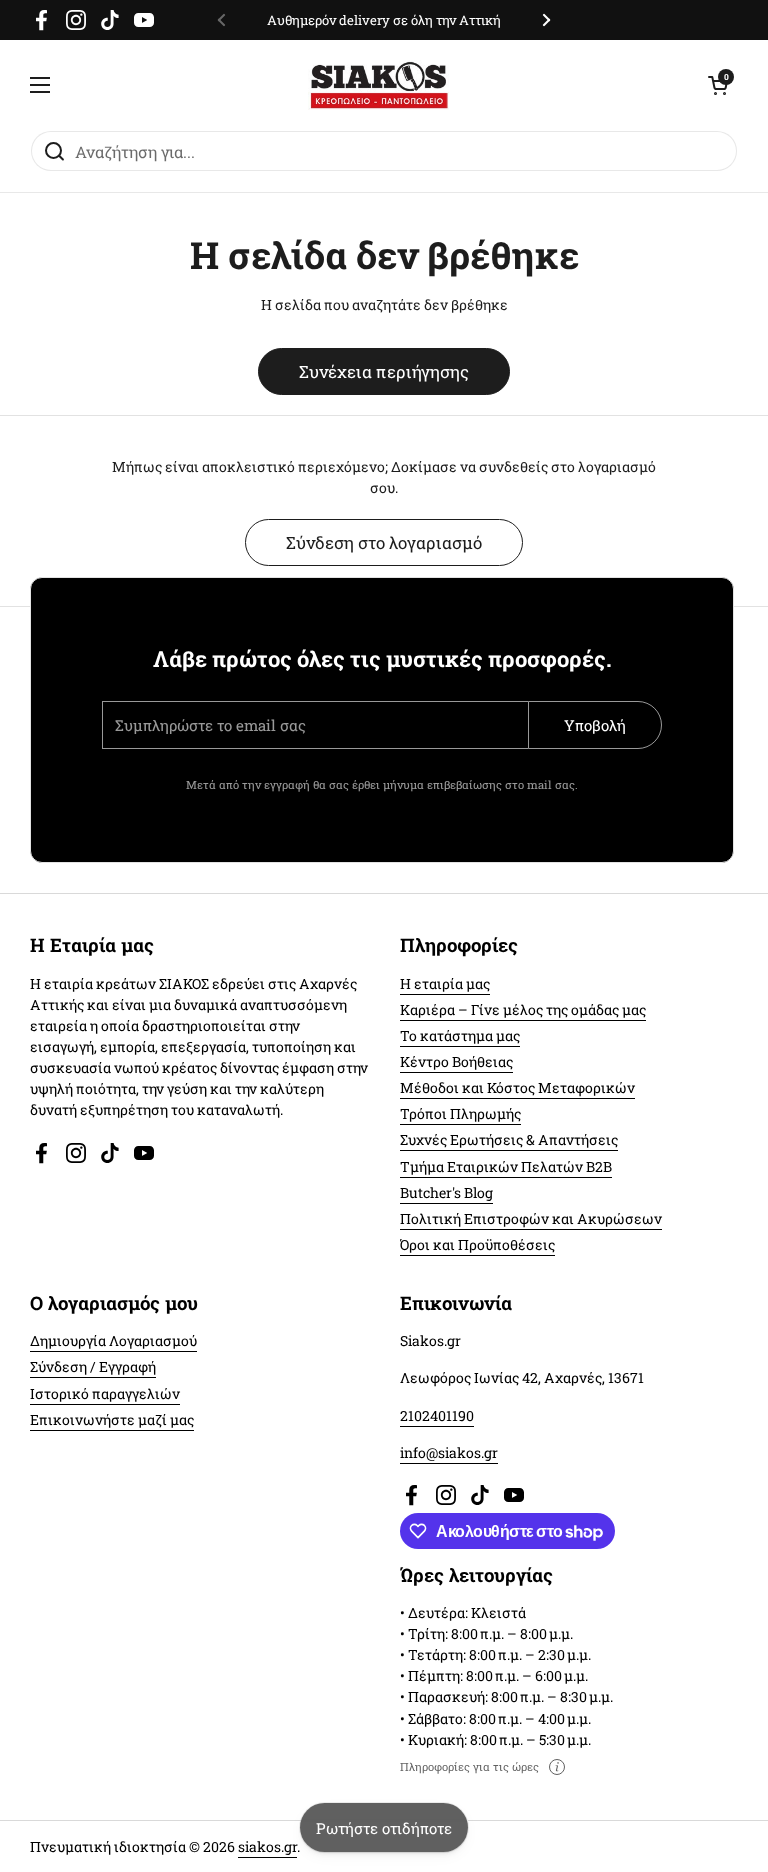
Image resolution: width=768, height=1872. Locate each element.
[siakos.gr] (379, 85)
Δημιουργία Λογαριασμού (113, 1340)
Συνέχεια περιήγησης (384, 371)
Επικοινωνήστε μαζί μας (112, 1419)
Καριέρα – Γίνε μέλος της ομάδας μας (523, 1009)
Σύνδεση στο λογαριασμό (384, 542)
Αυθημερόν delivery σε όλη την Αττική (384, 20)
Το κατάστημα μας (460, 1035)
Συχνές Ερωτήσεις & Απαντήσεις (509, 1139)
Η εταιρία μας (445, 983)
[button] (718, 85)
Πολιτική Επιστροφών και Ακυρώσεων (531, 1218)
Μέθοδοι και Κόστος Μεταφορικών (517, 1087)
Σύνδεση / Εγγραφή (93, 1366)
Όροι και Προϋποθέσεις (477, 1244)
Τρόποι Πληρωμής (460, 1113)
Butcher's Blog (446, 1192)
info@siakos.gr (449, 1452)
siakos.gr (267, 1846)
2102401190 (437, 1415)
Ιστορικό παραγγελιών (105, 1393)
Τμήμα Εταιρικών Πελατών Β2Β (506, 1166)
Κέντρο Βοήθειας (456, 1061)
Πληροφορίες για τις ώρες (469, 1766)
